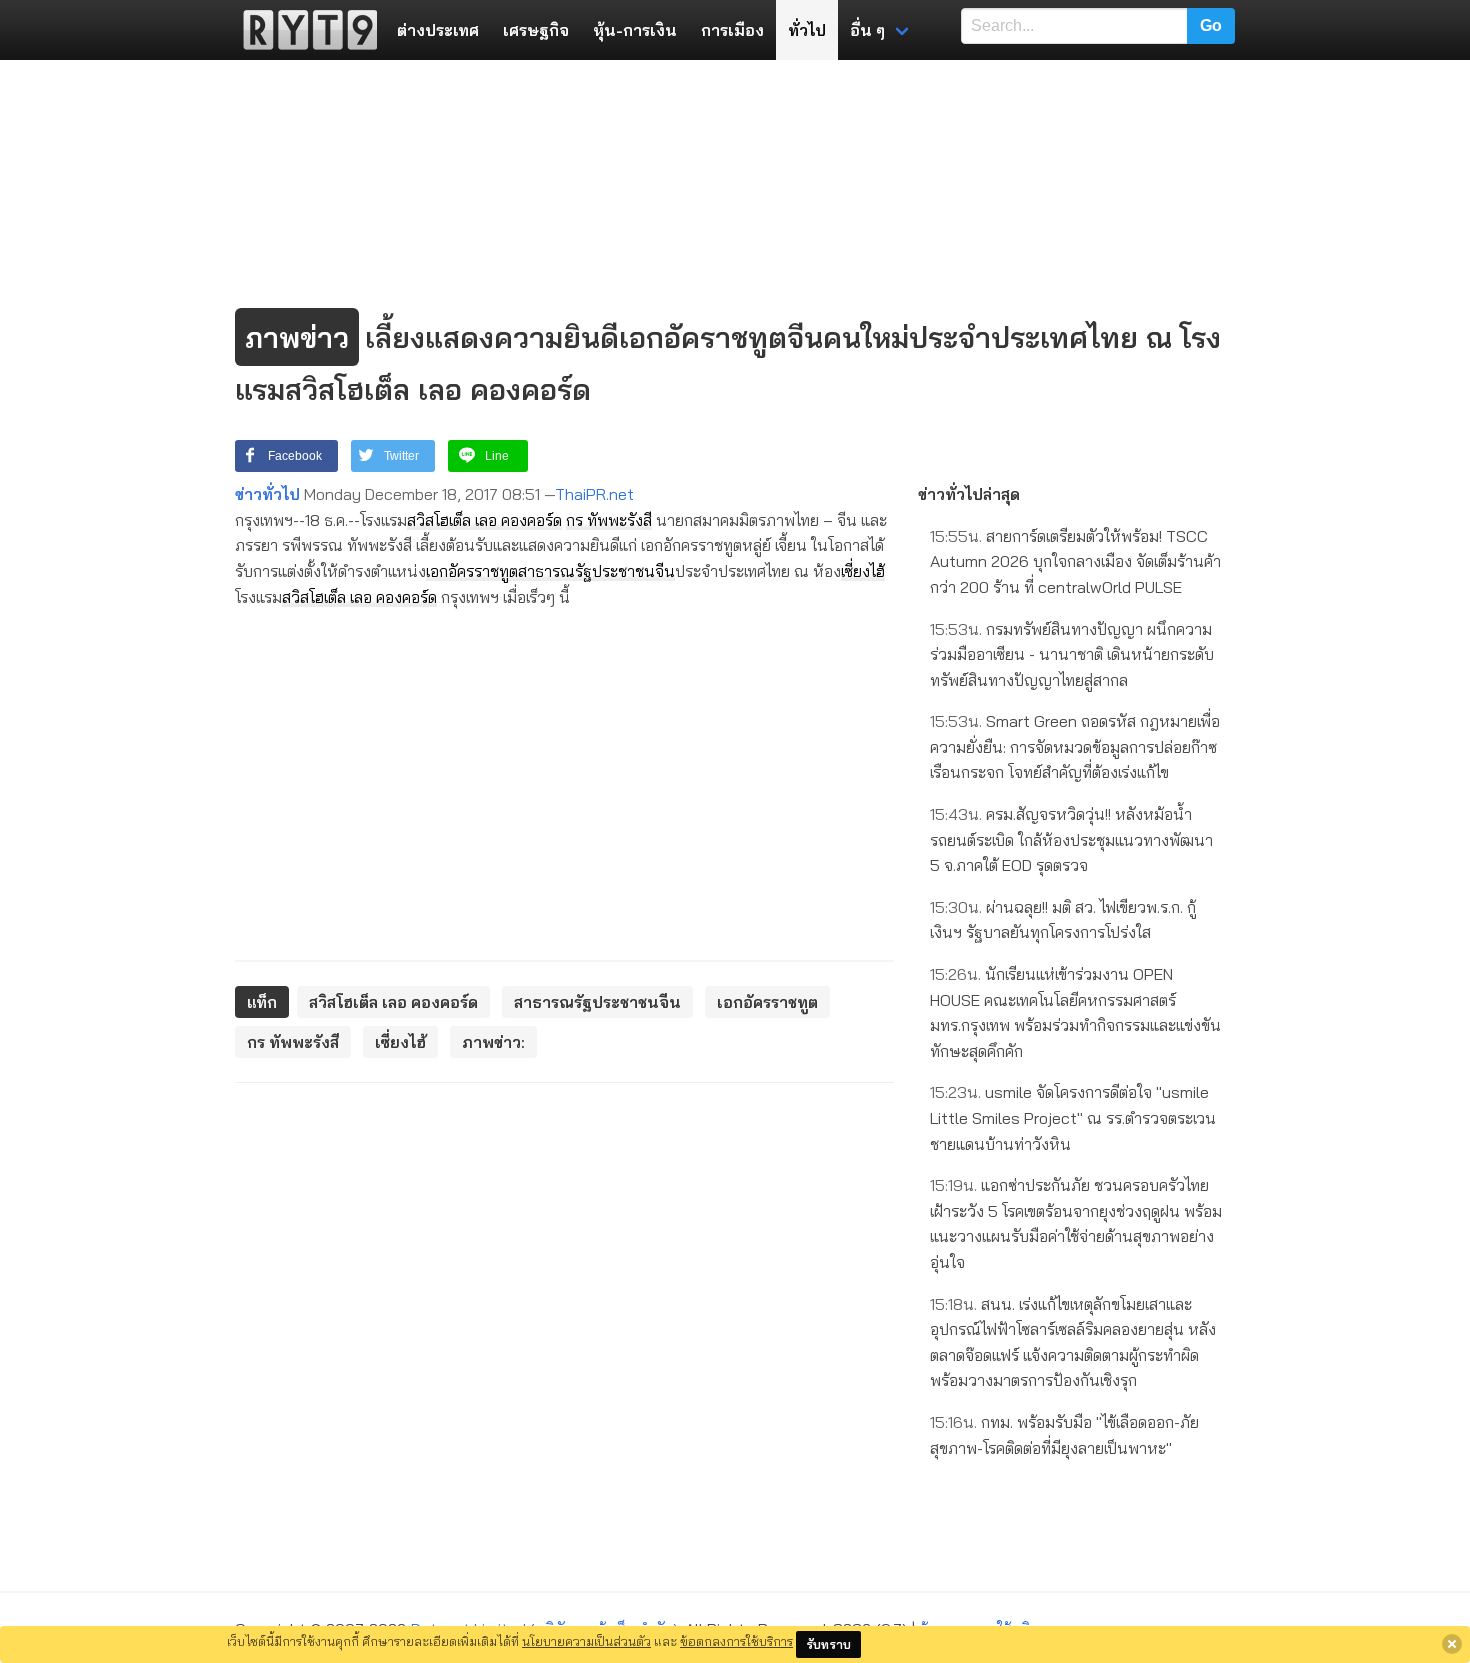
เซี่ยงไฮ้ (863, 571)
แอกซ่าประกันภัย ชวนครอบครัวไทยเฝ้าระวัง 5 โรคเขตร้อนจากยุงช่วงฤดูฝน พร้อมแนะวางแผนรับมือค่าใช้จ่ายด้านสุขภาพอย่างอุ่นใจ (1076, 1223)
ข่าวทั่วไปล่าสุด (969, 494)
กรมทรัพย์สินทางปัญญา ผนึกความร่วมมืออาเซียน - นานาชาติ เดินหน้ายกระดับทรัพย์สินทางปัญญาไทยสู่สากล (1072, 654)
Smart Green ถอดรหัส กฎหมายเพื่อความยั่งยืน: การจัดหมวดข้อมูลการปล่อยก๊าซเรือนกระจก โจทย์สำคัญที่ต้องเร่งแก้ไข (1075, 746)
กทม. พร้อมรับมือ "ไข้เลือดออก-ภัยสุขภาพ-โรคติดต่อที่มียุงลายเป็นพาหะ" (1064, 1435)
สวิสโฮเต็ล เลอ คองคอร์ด (484, 520)
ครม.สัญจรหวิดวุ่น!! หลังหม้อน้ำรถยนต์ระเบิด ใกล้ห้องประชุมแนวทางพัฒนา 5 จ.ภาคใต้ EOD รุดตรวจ (1071, 839)
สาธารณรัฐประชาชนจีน (596, 571)
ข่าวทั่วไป (267, 494)
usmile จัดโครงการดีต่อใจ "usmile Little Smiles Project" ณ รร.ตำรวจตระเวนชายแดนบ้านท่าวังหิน (1073, 1117)
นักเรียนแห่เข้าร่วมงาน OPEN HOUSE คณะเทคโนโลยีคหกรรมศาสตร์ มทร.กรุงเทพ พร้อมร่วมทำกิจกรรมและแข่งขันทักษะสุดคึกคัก (1075, 1012)
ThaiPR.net (594, 494)
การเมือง (732, 30)
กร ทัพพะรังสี (609, 520)
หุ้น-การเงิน (635, 30)
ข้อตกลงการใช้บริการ (736, 1641)
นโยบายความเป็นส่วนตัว (586, 1641)
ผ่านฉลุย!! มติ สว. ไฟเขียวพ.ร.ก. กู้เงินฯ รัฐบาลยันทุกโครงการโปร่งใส (1063, 920)
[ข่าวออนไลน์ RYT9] (304, 30)
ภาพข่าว (297, 337)
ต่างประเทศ (438, 30)
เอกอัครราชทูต (472, 571)
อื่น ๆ (867, 30)
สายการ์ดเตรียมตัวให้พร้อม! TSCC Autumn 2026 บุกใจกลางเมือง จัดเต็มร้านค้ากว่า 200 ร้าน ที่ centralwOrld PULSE (1075, 561)
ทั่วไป (807, 30)
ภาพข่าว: (493, 1042)
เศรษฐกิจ (536, 30)
